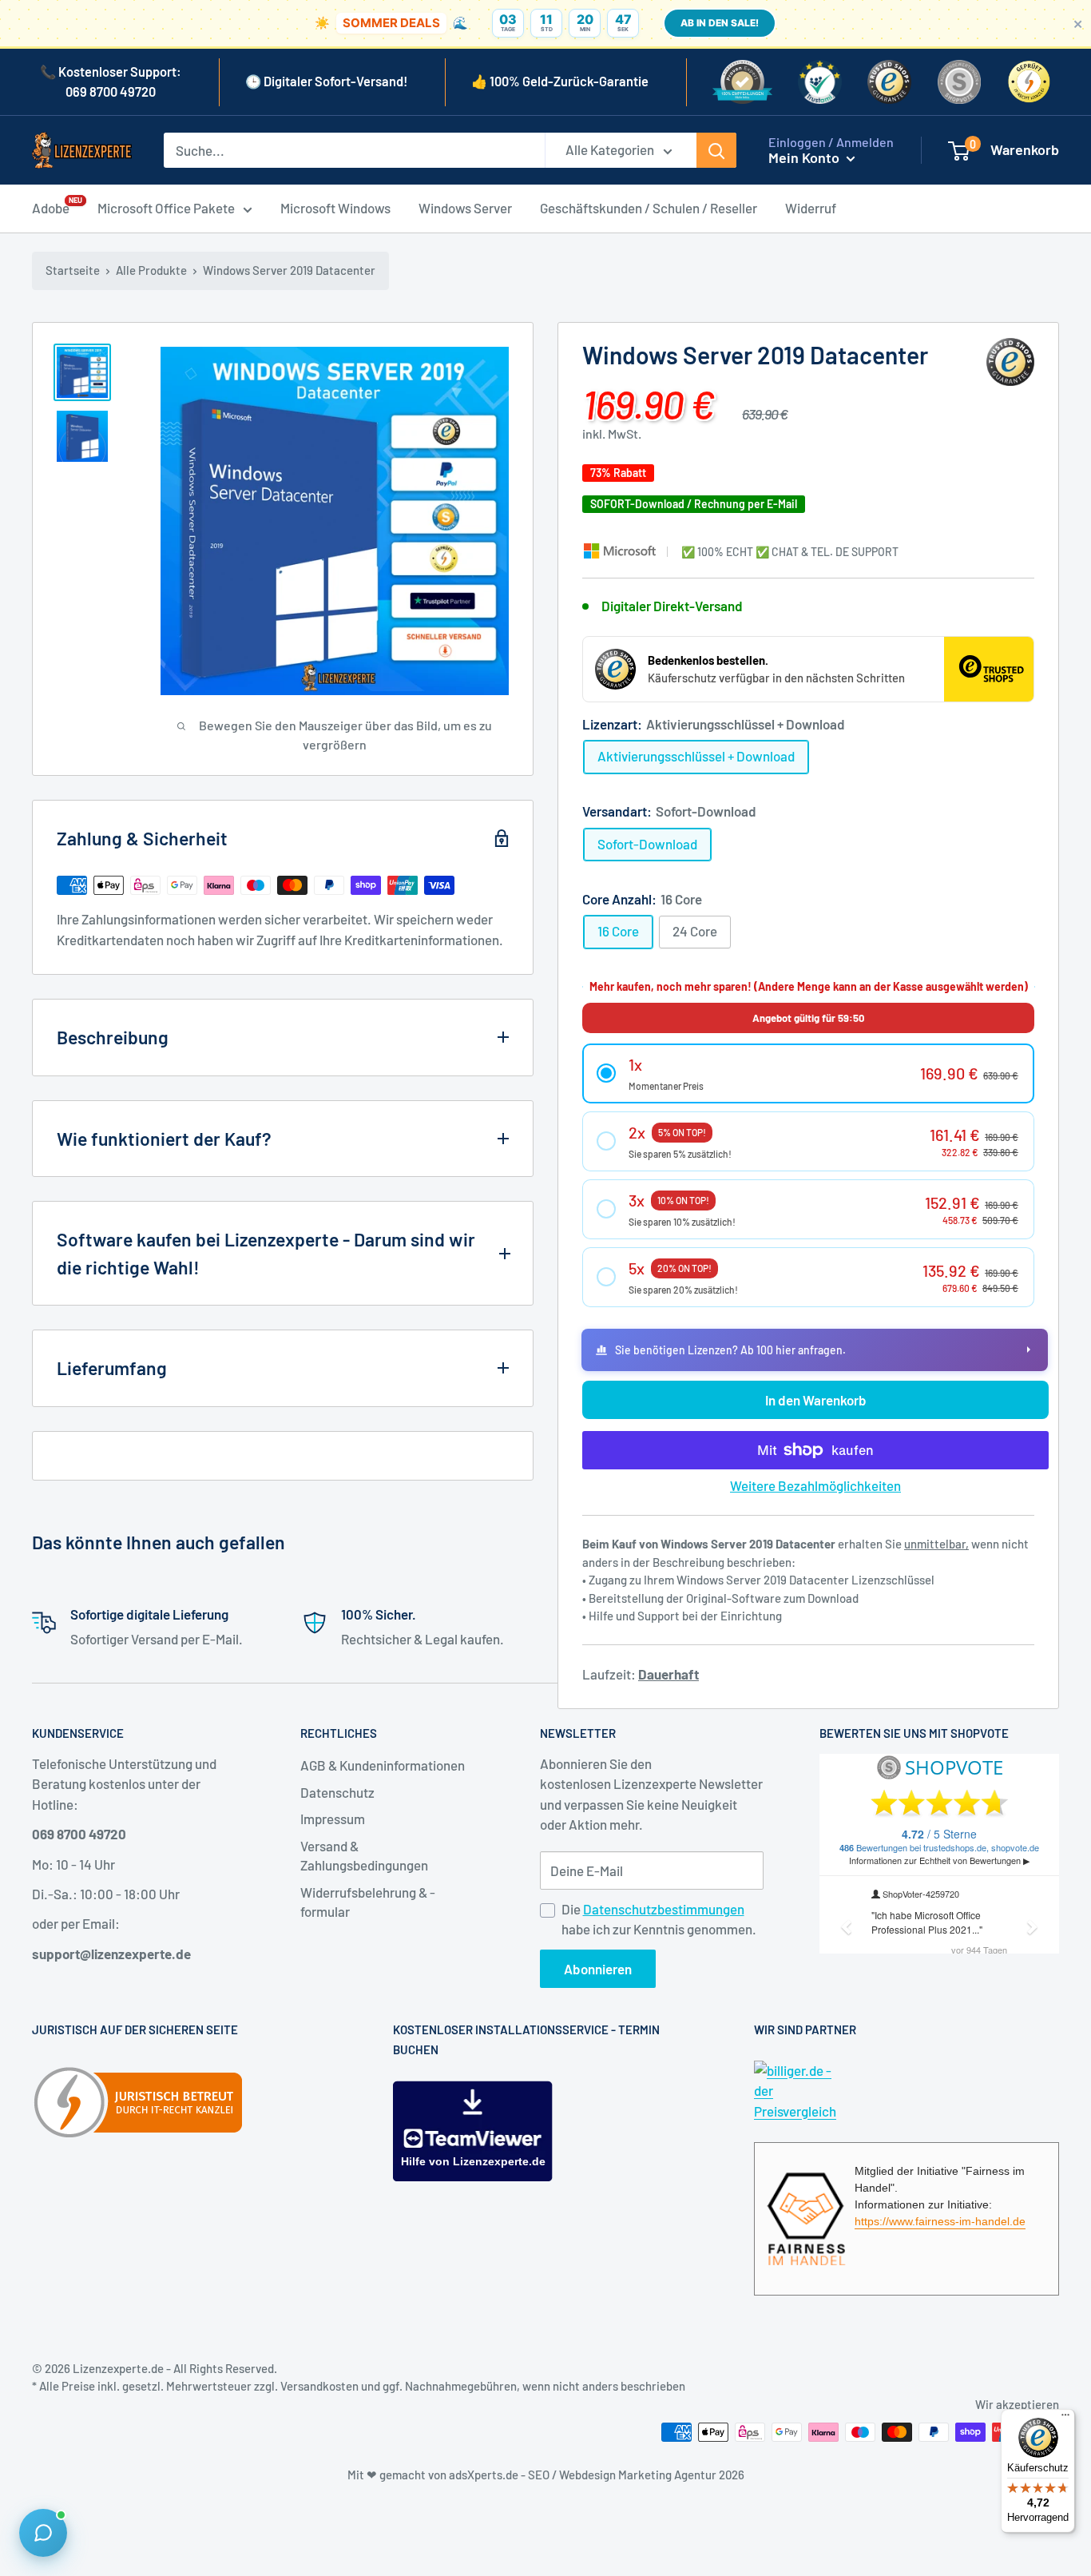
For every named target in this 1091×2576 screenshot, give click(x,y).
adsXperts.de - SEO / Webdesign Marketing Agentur (584, 2475)
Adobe (51, 207)
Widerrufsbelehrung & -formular (368, 1902)
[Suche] (716, 150)
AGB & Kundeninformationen (383, 1765)
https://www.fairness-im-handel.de (940, 2221)
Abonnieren (598, 1969)
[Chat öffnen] (43, 2533)
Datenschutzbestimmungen (664, 1909)
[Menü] (1065, 2419)
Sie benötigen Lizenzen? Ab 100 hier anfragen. (730, 1350)
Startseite (73, 270)
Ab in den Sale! (720, 23)
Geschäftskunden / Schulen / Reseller (649, 208)
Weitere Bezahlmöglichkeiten (815, 1485)
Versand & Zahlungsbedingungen (364, 1855)
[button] (808, 1073)
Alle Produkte (151, 270)
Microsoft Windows (335, 208)
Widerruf (811, 208)
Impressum (333, 1819)
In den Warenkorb (816, 1400)
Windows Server (465, 208)
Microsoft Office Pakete (166, 208)
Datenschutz (337, 1792)
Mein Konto (805, 157)
